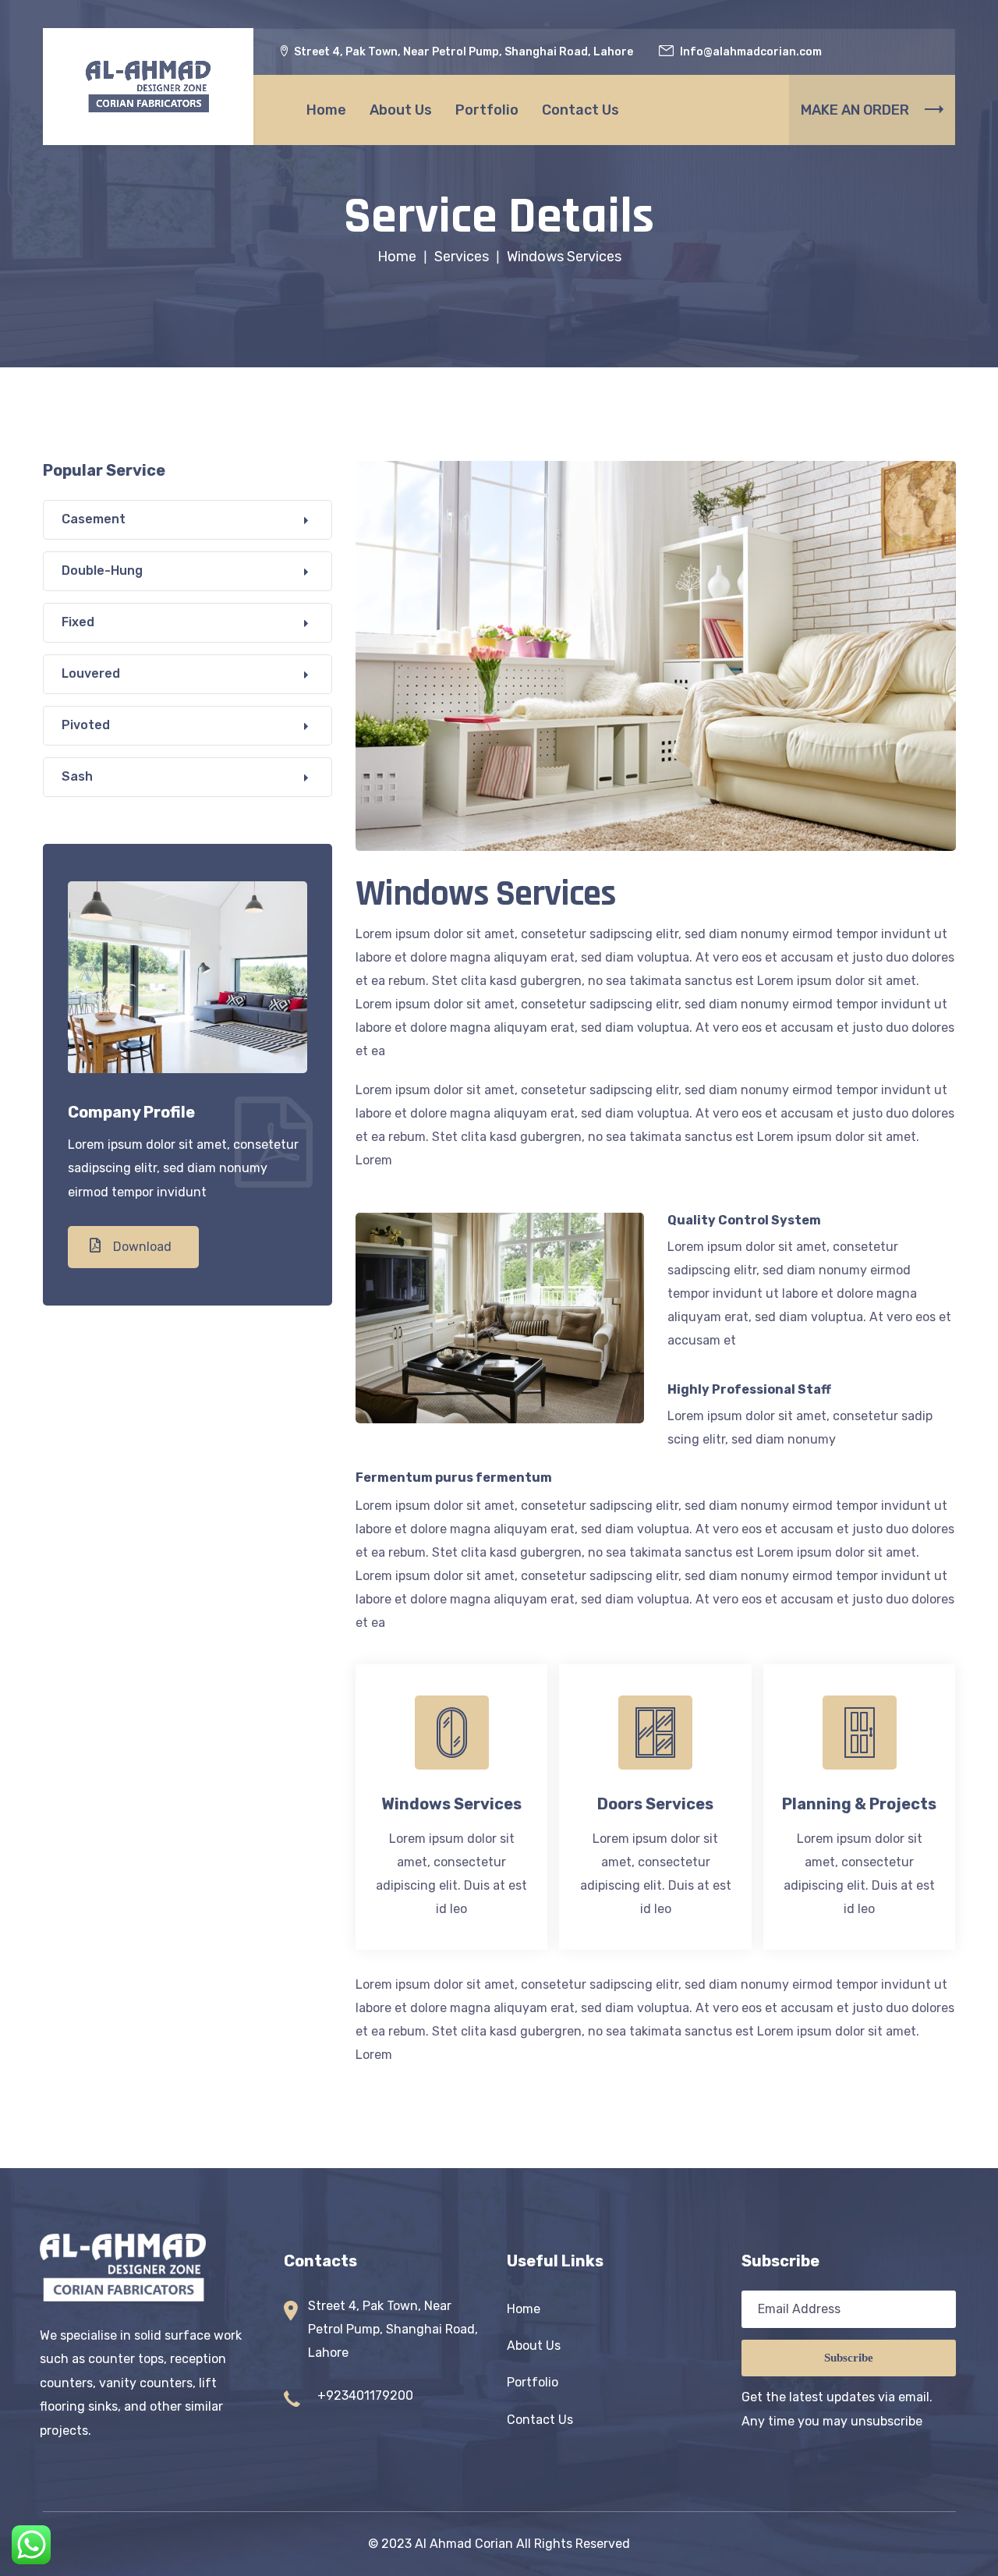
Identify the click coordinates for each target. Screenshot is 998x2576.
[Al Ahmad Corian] (148, 86)
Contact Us (580, 110)
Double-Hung (102, 570)
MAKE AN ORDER (855, 110)
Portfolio (487, 110)
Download (141, 1247)
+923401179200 (365, 2395)
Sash (77, 776)
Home (326, 110)
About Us (401, 110)
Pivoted (86, 725)
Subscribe (849, 2358)
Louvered (91, 673)
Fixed (78, 622)
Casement (94, 519)
